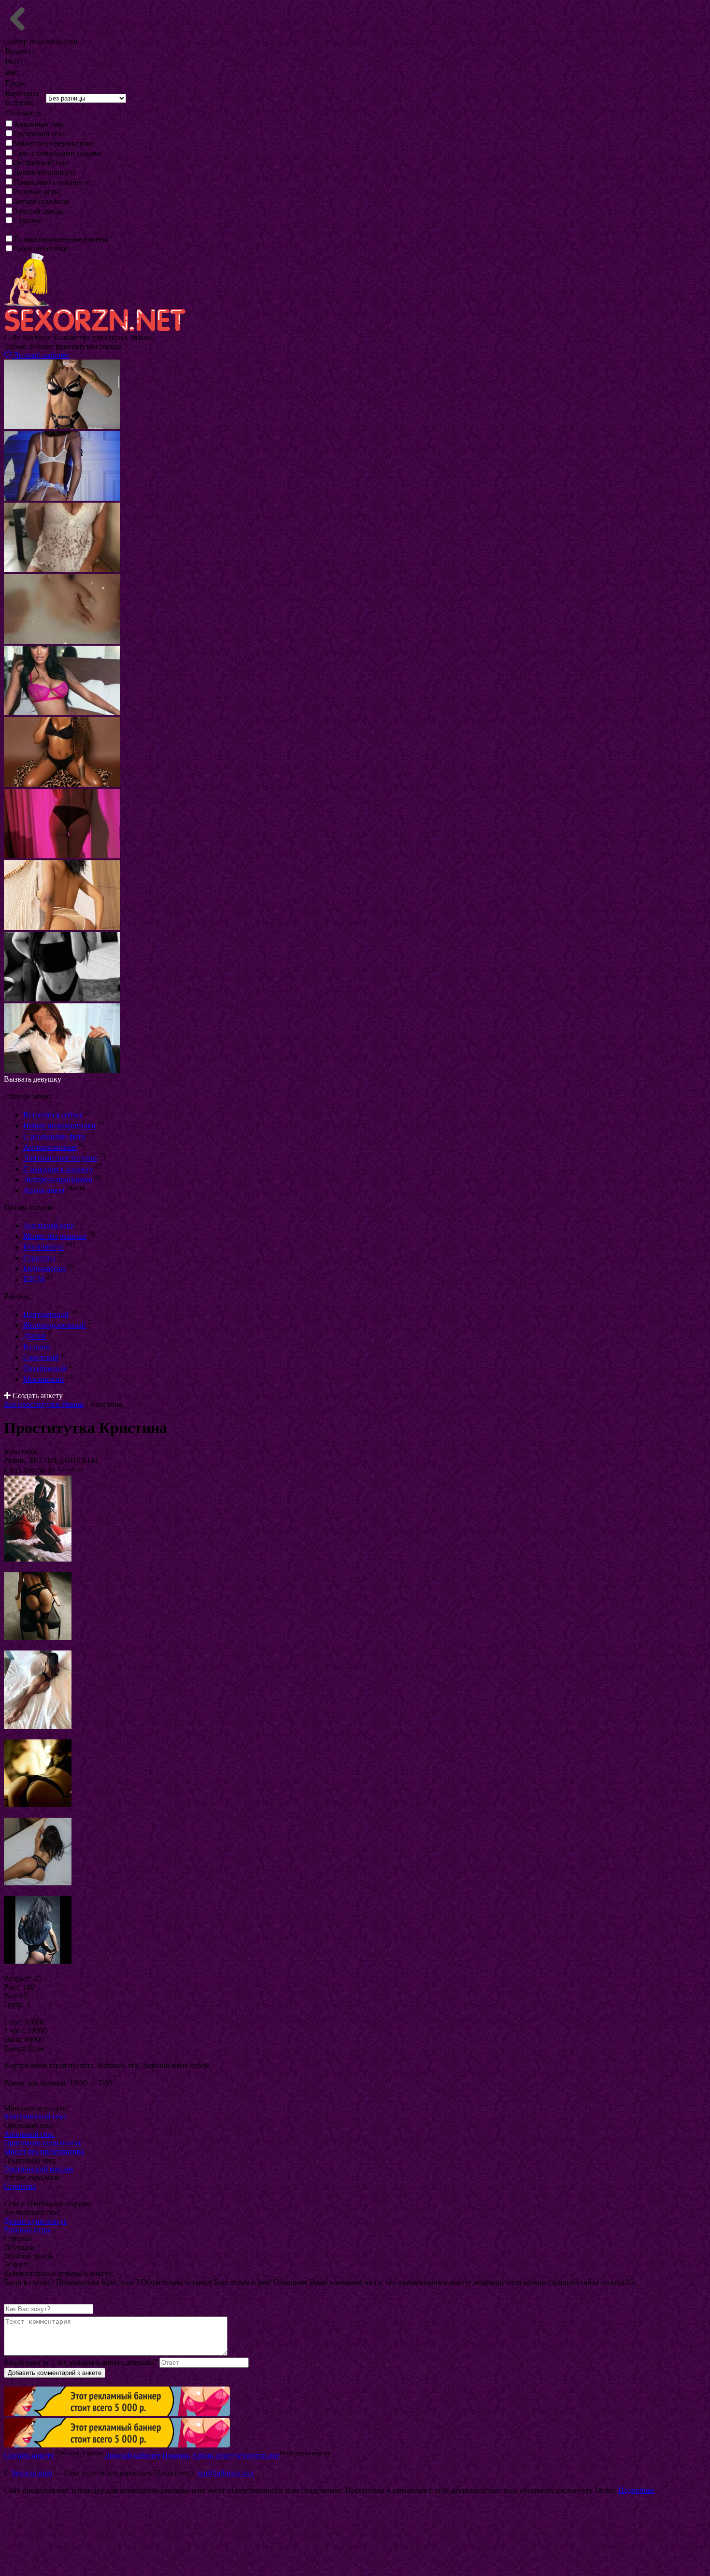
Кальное (37, 1347)
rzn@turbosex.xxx (226, 2473)
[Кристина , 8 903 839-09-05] (38, 1559)
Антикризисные (50, 1147)
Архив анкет (44, 1191)
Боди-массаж (44, 1268)
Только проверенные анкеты (61, 239)
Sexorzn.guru (32, 2473)
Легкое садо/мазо (42, 201)
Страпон (28, 221)
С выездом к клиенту (58, 1169)
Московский (44, 1379)
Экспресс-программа (58, 1179)
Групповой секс (40, 134)
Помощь (176, 2455)
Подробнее (636, 2490)
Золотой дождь (38, 211)
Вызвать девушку (33, 1079)
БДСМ (34, 1280)
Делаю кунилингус (45, 172)
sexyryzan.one (258, 2455)
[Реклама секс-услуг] (117, 2445)
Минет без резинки (55, 1236)
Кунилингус (43, 1247)
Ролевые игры (37, 192)
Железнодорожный (55, 1325)
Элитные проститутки (60, 1158)
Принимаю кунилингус (53, 182)
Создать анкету (37, 1396)
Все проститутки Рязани (44, 1404)
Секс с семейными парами (57, 153)
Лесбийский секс (42, 163)
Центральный (46, 1314)
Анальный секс (39, 124)
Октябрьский (45, 1368)
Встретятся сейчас (53, 1115)
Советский (41, 1357)
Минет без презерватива (54, 143)
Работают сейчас (41, 249)
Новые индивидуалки (59, 1126)
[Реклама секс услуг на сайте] (117, 2413)
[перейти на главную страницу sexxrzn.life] (95, 329)
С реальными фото (54, 1136)
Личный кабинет (41, 355)
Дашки (35, 1336)
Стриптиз (39, 1258)
